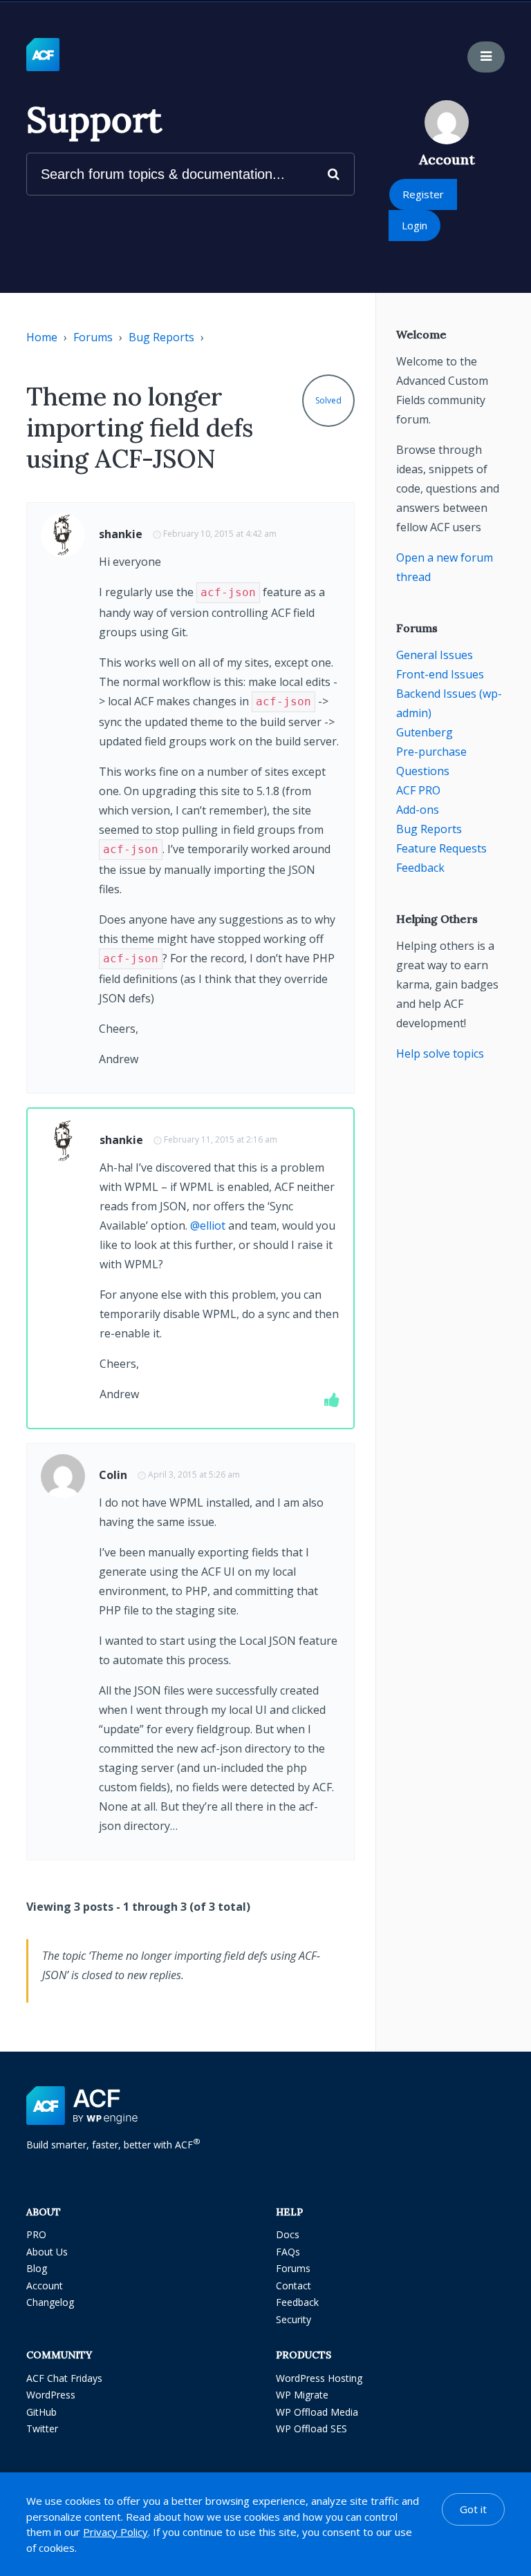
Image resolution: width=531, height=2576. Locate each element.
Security (294, 2319)
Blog (37, 2268)
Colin (113, 1475)
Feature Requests (441, 848)
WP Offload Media (317, 2412)
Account (45, 2286)
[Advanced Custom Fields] (43, 55)
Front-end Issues (440, 674)
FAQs (288, 2252)
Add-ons (418, 810)
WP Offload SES (311, 2429)
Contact (294, 2286)
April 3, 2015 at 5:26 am (194, 1475)
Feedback (420, 868)
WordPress (51, 2395)
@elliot (208, 1225)
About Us (47, 2252)
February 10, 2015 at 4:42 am (220, 534)
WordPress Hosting (319, 2378)
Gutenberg (425, 732)
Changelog (50, 2302)
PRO (36, 2234)
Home (42, 337)
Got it (473, 2509)
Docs (288, 2234)
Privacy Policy (115, 2532)
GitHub (41, 2412)
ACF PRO (418, 790)
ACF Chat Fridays (64, 2378)
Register (423, 194)
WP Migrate (302, 2395)
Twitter (42, 2429)
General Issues (435, 655)
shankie (121, 534)
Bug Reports (161, 337)
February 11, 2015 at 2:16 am (221, 1139)
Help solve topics (440, 1053)
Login (414, 225)
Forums (93, 337)
